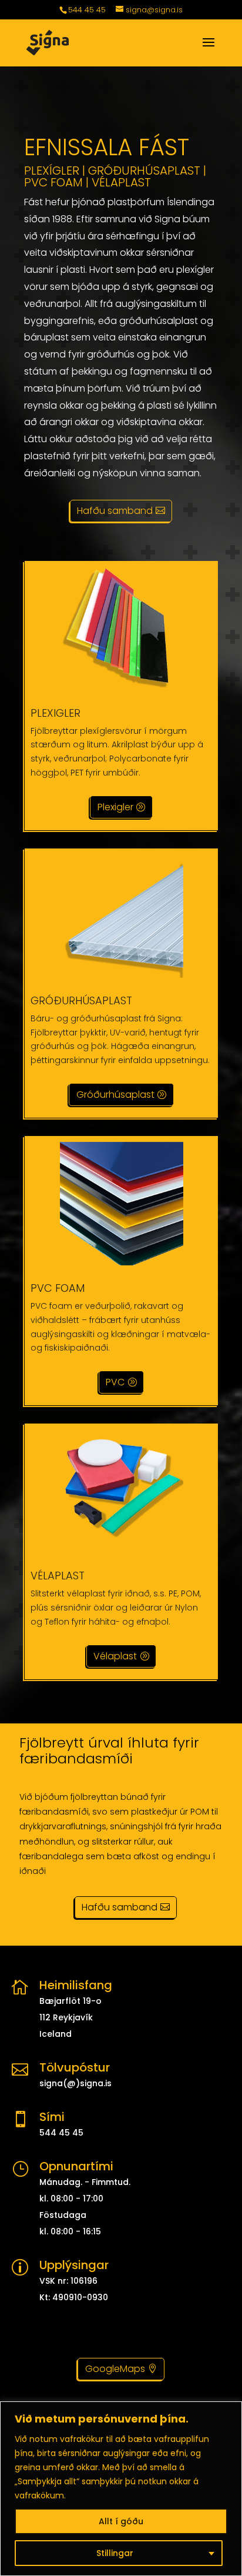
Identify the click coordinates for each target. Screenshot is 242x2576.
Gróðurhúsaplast (115, 1095)
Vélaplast (115, 1656)
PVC (115, 1382)
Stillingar (115, 2553)
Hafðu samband (115, 511)
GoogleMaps (115, 2369)
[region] (121, 2489)
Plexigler (115, 807)
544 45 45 (87, 10)
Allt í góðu (121, 2521)
